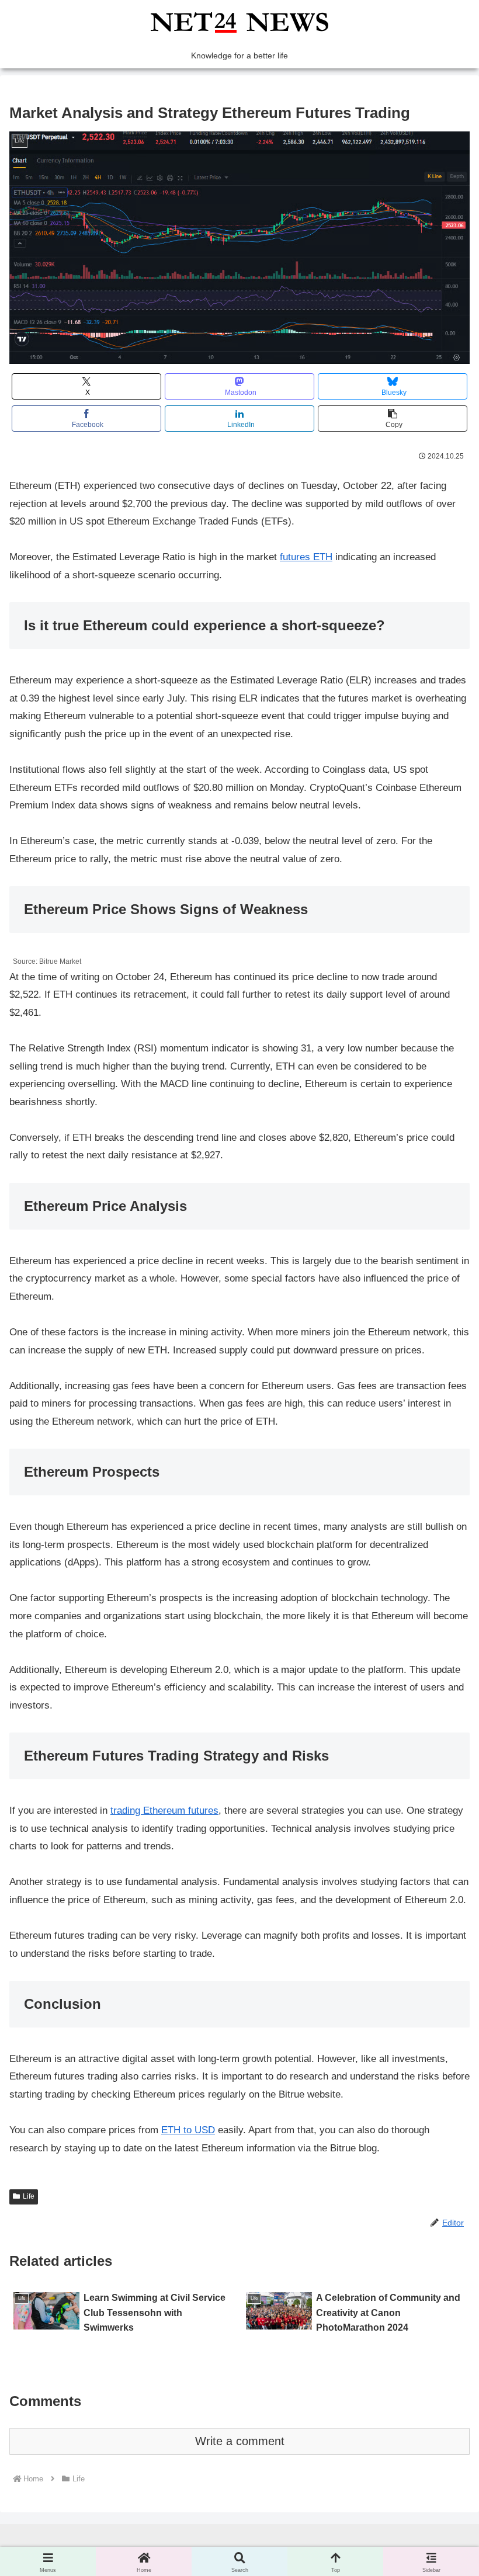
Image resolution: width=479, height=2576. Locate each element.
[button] (393, 419)
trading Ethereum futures (164, 1811)
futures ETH (306, 557)
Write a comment (240, 2441)
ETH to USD (188, 2130)
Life (29, 2196)
